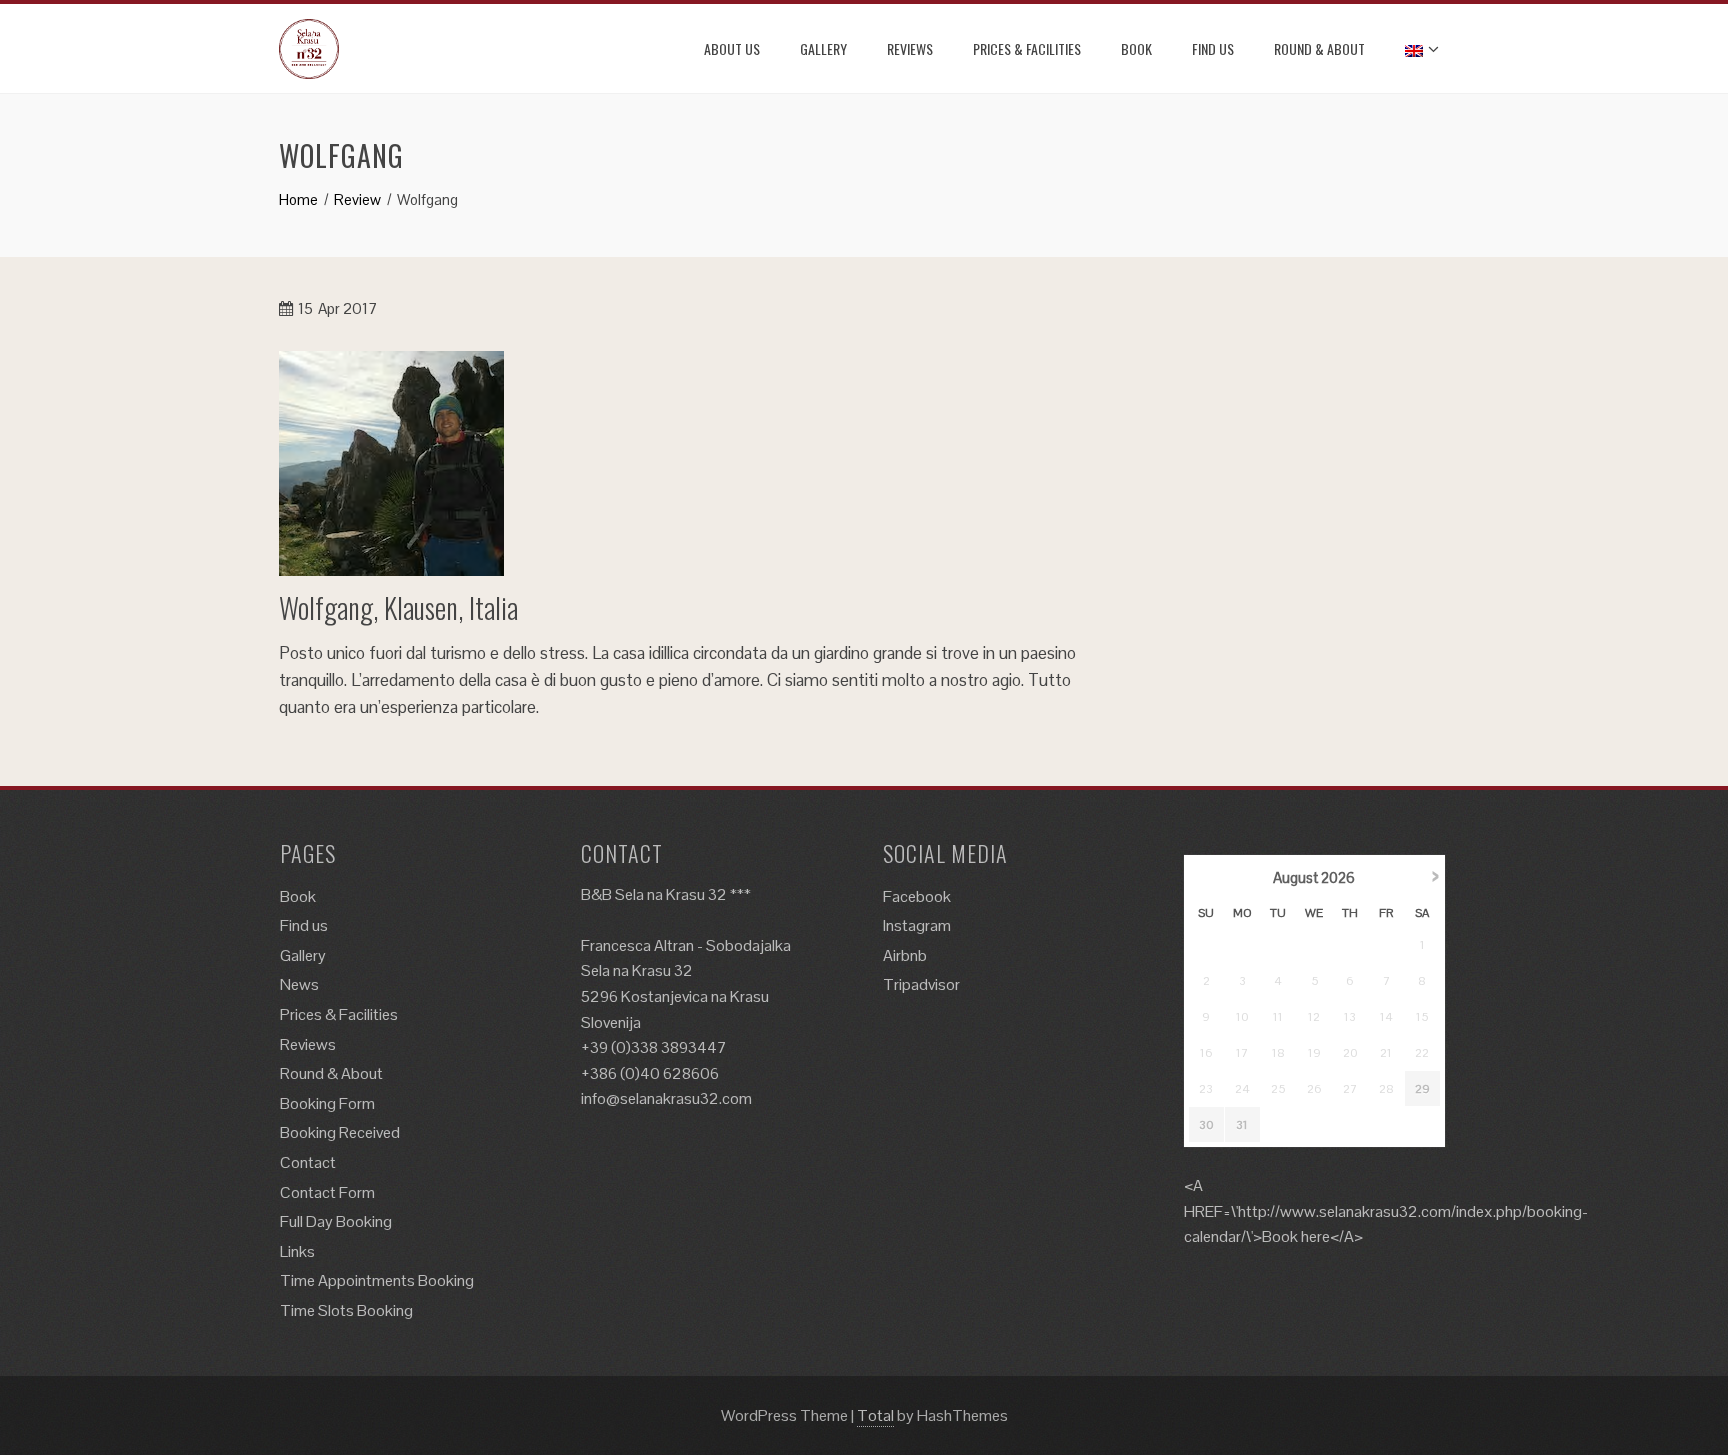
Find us (1213, 48)
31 (1242, 1125)
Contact (308, 1162)
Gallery (823, 48)
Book (1136, 48)
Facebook (917, 896)
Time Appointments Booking (377, 1280)
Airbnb (905, 955)
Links (297, 1251)
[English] (1419, 49)
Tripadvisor (921, 984)
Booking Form (327, 1103)
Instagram (917, 925)
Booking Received (340, 1132)
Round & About (1319, 48)
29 (1422, 1089)
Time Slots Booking (346, 1310)
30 (1206, 1125)
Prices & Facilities (1027, 48)
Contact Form (327, 1192)
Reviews (910, 48)
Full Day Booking (336, 1221)
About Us (732, 48)
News (299, 984)
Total (875, 1415)
